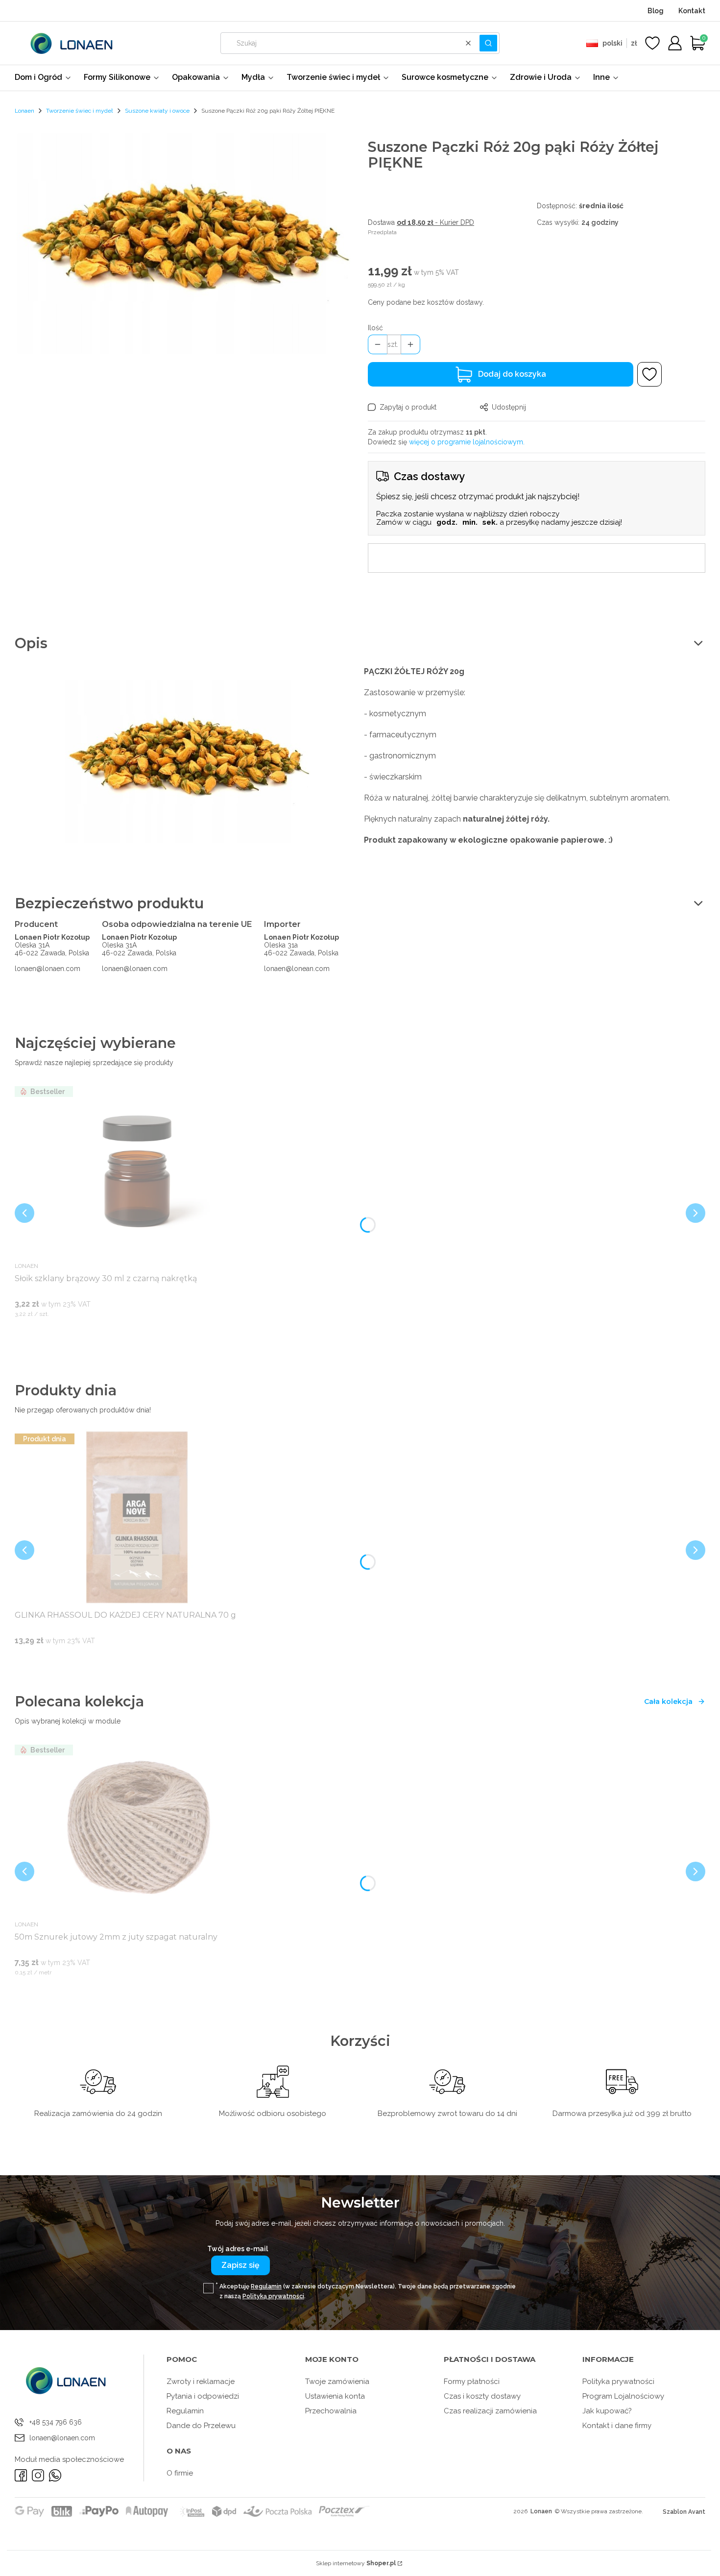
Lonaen (24, 111)
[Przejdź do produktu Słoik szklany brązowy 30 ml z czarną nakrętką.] (137, 1170)
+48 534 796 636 (56, 2422)
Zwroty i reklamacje (201, 2382)
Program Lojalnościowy (623, 2396)
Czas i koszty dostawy (482, 2396)
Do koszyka (125, 1333)
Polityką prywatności (273, 2296)
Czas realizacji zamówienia (490, 2411)
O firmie (180, 2473)
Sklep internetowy (356, 2563)
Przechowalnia (331, 2411)
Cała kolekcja (668, 1701)
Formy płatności (472, 2382)
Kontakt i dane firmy (617, 2426)
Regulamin (266, 2286)
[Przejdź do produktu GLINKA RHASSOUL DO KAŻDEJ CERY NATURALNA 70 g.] (137, 1518)
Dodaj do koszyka (512, 374)
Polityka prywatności (618, 2382)
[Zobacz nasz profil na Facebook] (21, 2475)
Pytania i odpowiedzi (203, 2396)
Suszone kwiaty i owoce (157, 111)
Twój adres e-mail (238, 2249)
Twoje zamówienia (337, 2382)
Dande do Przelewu (201, 2426)
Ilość (375, 328)
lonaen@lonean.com (297, 969)
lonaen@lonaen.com (48, 969)
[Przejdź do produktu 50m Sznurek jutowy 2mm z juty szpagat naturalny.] (137, 1829)
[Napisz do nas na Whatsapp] (55, 2475)
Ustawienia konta (335, 2396)
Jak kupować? (607, 2411)
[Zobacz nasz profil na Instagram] (38, 2475)
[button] (488, 43)
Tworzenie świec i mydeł (80, 111)
